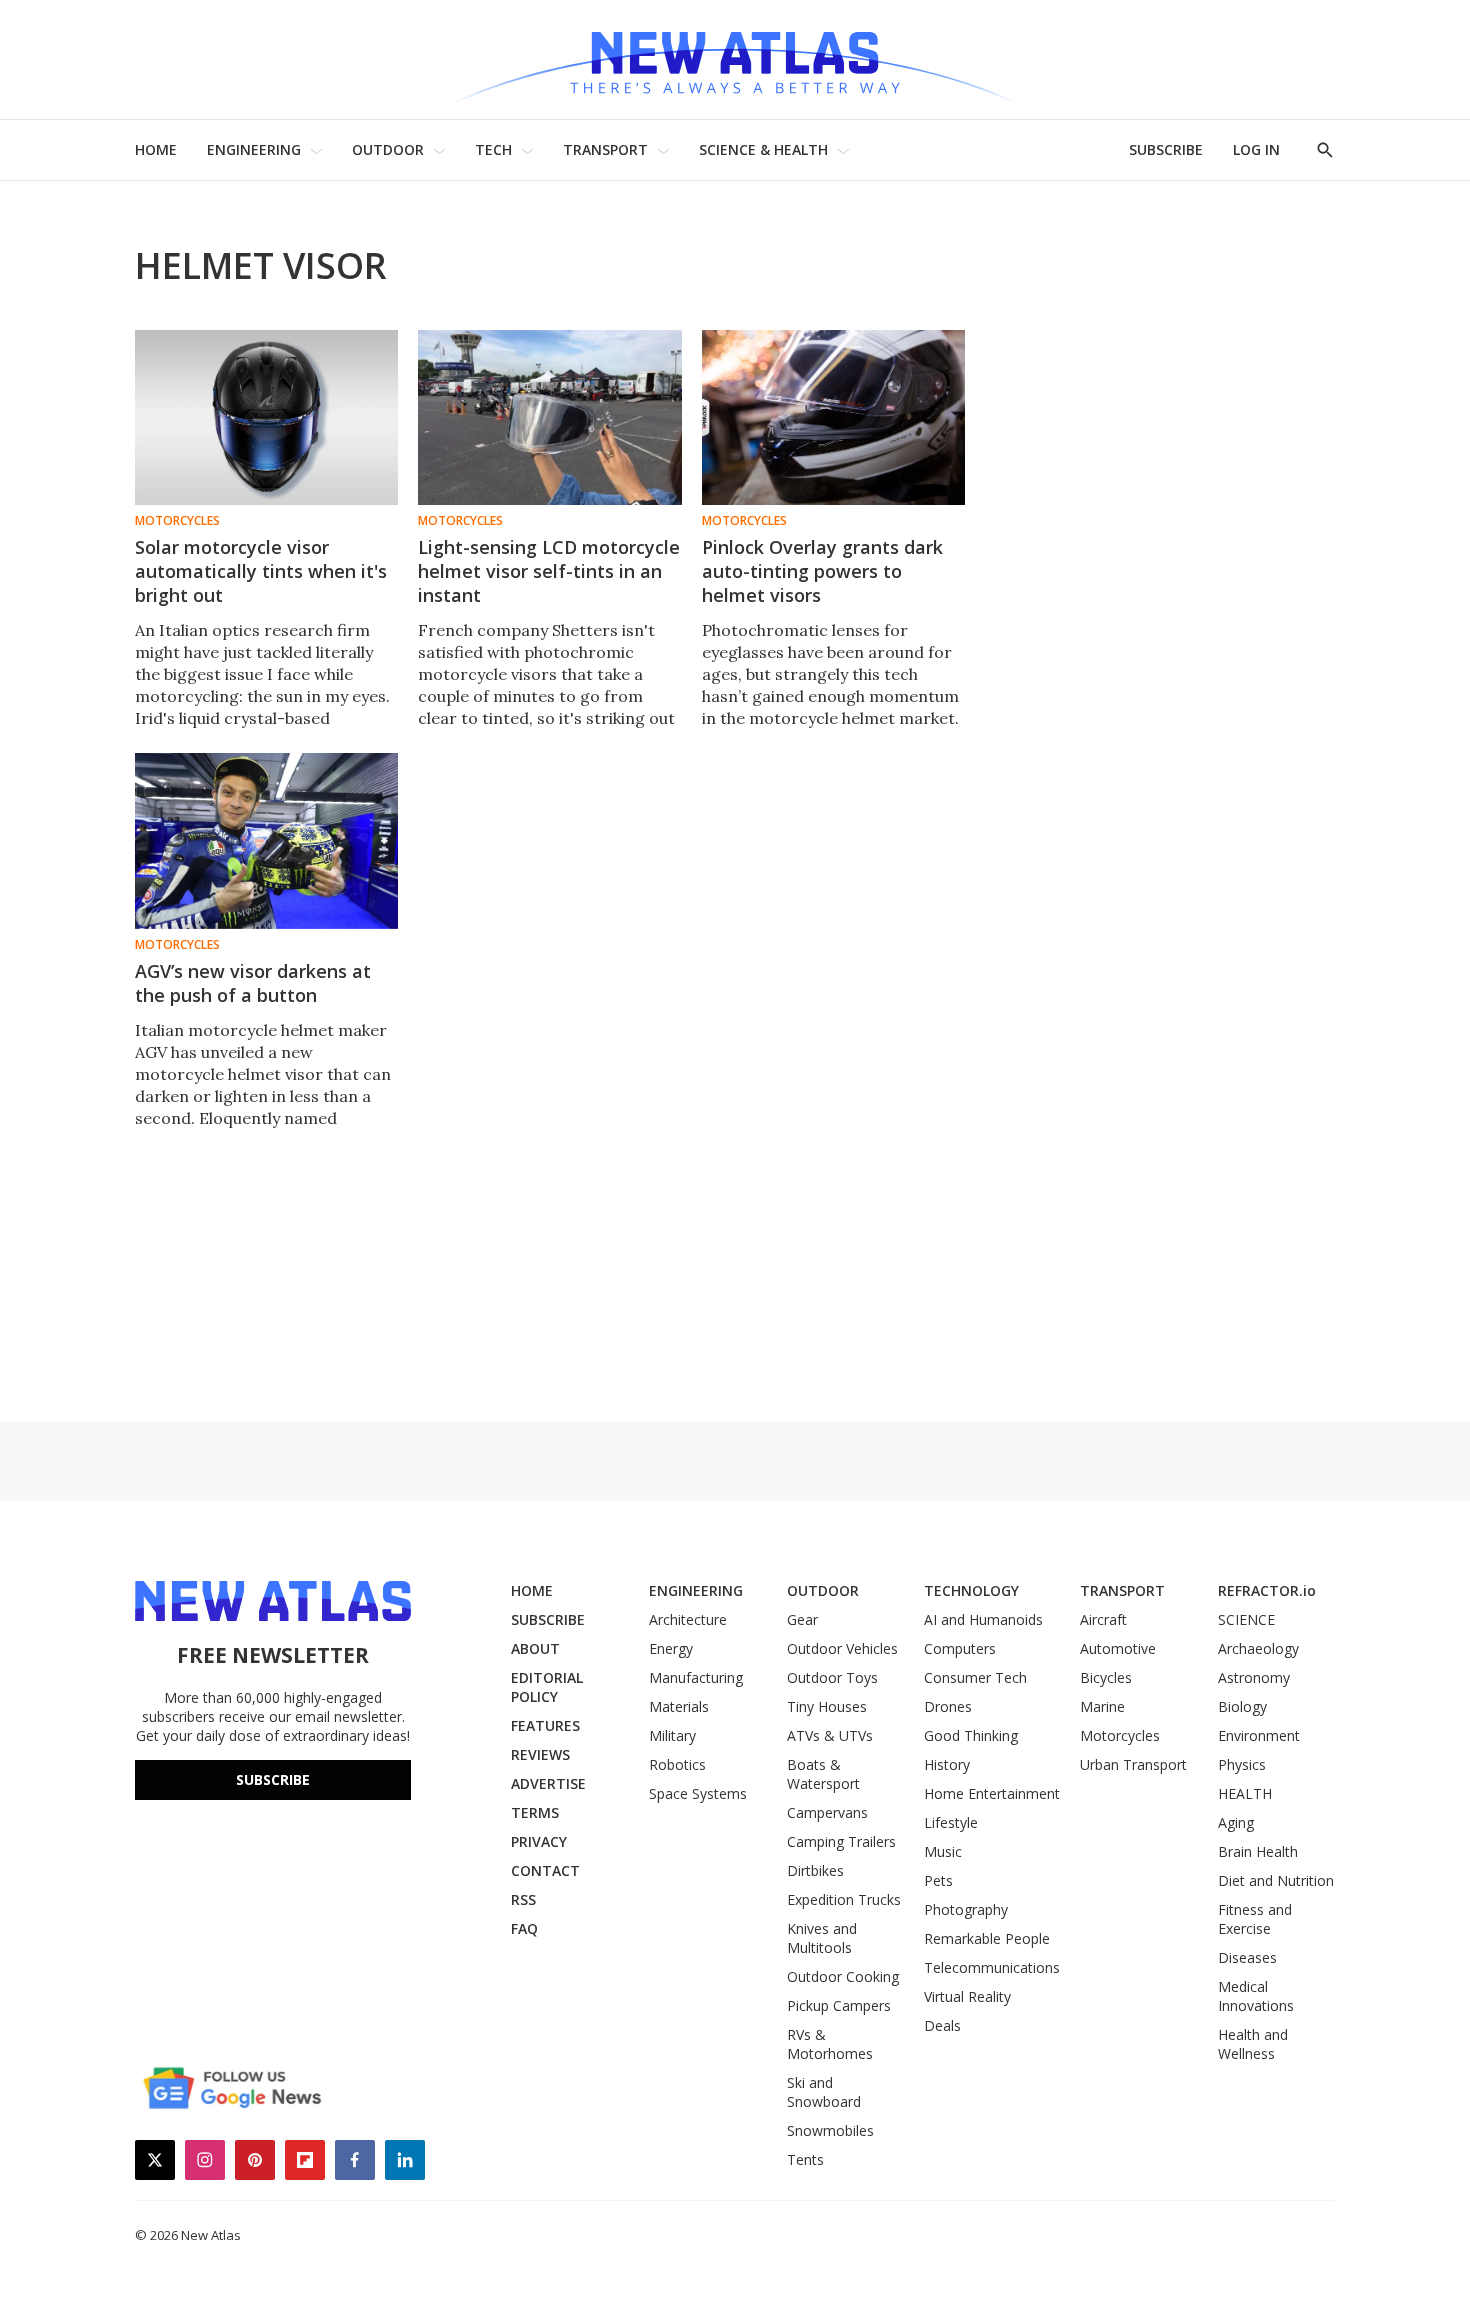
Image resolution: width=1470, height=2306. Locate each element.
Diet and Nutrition (1276, 1880)
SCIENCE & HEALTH (763, 149)
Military (672, 1735)
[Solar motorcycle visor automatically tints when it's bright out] (266, 417)
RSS (523, 1899)
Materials (679, 1706)
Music (943, 1851)
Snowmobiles (830, 2130)
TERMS (535, 1812)
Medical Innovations (1256, 1996)
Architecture (688, 1619)
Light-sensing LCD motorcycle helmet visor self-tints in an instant (549, 571)
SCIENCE (1246, 1619)
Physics (1242, 1764)
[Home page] (735, 59)
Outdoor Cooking (843, 1976)
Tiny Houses (827, 1706)
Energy (671, 1648)
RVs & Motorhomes (830, 2044)
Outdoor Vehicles (842, 1648)
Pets (938, 1880)
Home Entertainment (992, 1793)
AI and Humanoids (983, 1619)
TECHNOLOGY (971, 1590)
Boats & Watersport (823, 1774)
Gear (802, 1619)
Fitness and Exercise (1255, 1919)
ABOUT (535, 1648)
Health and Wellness (1253, 2044)
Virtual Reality (967, 1996)
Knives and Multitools (822, 1938)
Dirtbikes (815, 1870)
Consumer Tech (975, 1677)
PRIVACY (539, 1841)
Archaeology (1258, 1648)
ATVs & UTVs (830, 1735)
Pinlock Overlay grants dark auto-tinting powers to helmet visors (822, 571)
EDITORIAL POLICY (547, 1687)
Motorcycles (177, 521)
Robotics (677, 1764)
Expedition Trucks (844, 1899)
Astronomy (1254, 1677)
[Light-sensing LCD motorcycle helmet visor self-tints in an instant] (549, 417)
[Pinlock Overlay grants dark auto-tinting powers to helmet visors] (833, 417)
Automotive (1118, 1648)
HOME (156, 149)
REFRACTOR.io (1267, 1590)
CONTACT (545, 1870)
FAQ (524, 1928)
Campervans (827, 1812)
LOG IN (1256, 149)
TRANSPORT (605, 149)
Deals (942, 2025)
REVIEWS (540, 1754)
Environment (1259, 1735)
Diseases (1247, 1957)
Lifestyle (951, 1822)
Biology (1242, 1706)
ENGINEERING (254, 149)
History (947, 1764)
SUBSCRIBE (1166, 149)
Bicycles (1106, 1677)
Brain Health (1258, 1851)
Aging (1236, 1822)
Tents (805, 2159)
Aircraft (1103, 1619)
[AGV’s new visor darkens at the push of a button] (266, 840)
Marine (1102, 1706)
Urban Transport (1133, 1764)
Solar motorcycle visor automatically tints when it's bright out (261, 571)
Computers (960, 1648)
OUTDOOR (388, 149)
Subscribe (273, 1779)
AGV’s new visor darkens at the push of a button (253, 983)
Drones (948, 1706)
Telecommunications (992, 1967)
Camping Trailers (841, 1841)
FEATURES (545, 1725)
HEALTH (1245, 1793)
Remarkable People (987, 1938)
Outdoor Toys (832, 1677)
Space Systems (698, 1793)
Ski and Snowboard (824, 2092)
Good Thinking (971, 1735)
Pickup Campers (839, 2005)
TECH (493, 149)
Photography (966, 1909)
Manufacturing (696, 1677)
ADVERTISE (548, 1783)
